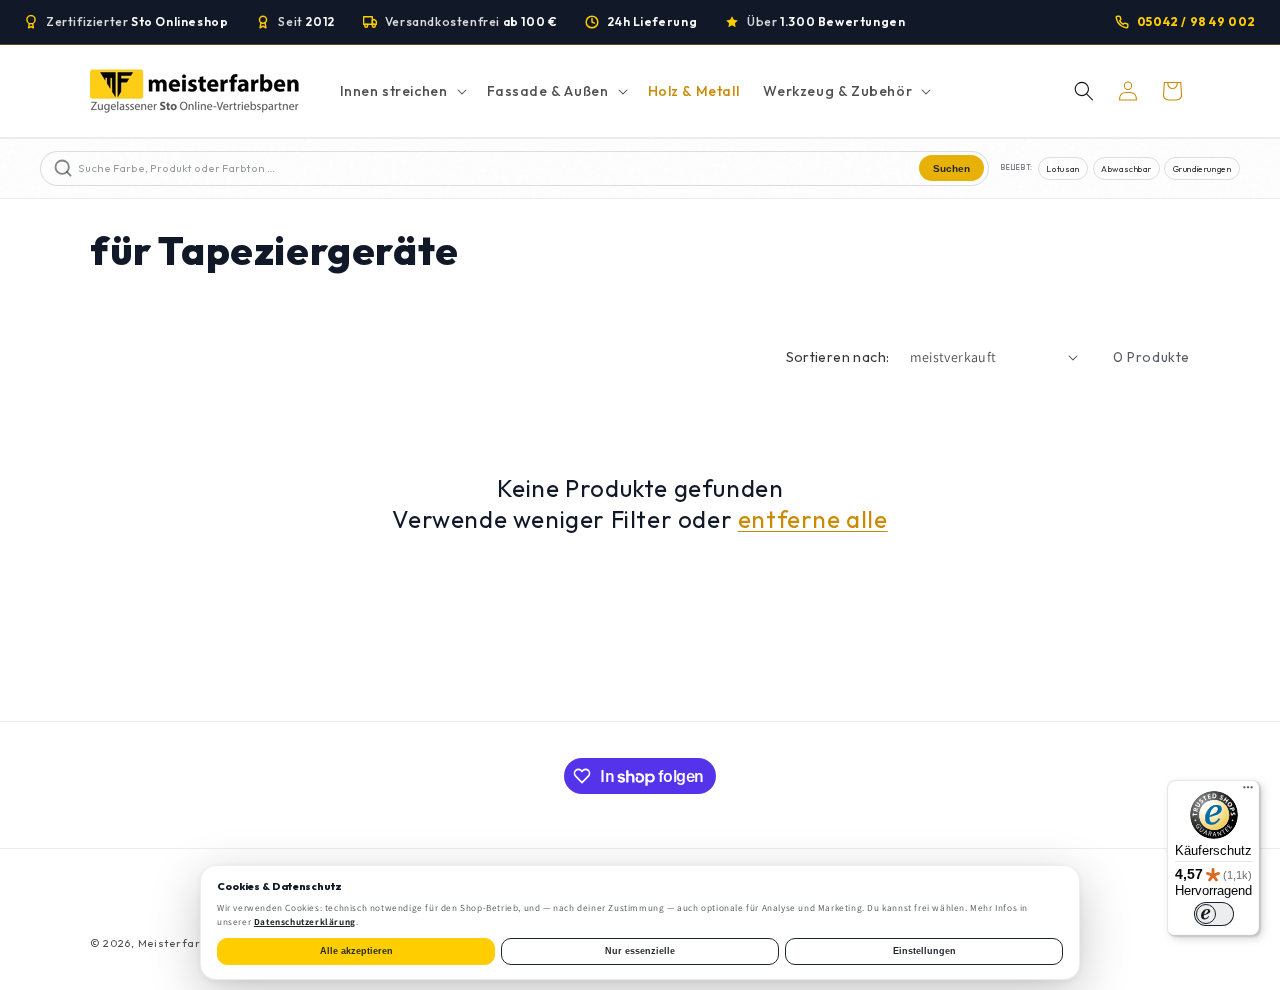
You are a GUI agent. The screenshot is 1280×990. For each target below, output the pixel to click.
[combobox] (496, 168)
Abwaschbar (1126, 168)
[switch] (1214, 914)
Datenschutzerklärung (305, 922)
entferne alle (813, 519)
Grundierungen (1202, 168)
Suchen (951, 168)
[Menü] (1248, 792)
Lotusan (1062, 168)
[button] (401, 91)
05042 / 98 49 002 (1196, 21)
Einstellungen (924, 951)
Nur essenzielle (640, 951)
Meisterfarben (180, 943)
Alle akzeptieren (356, 951)
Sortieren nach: (838, 357)
